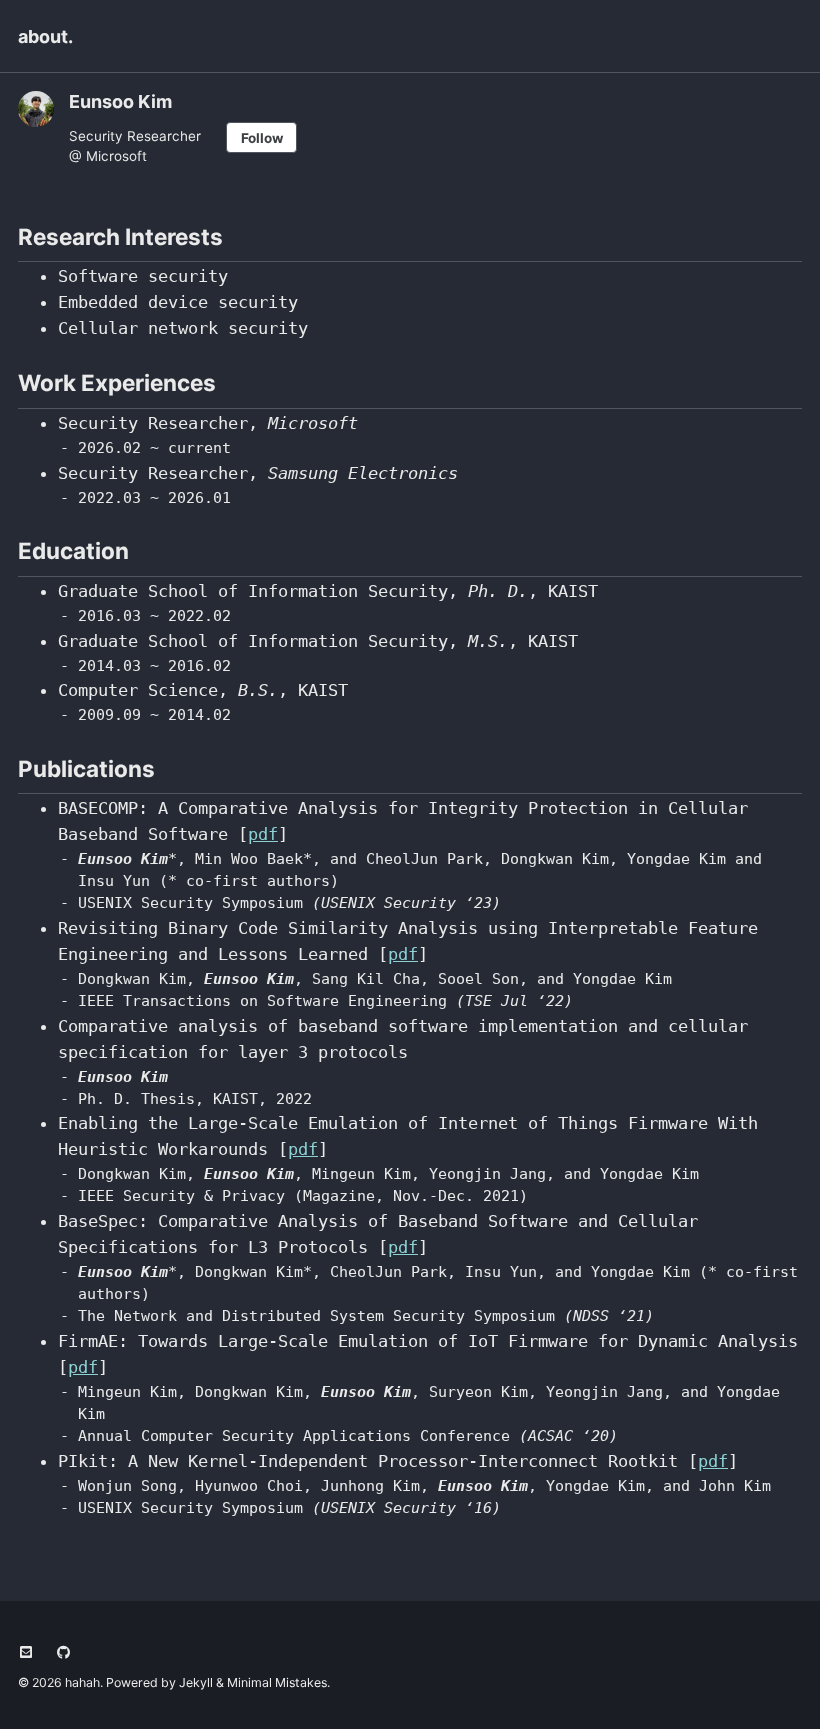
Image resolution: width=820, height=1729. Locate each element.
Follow (262, 138)
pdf (263, 834)
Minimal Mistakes (277, 1682)
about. (45, 36)
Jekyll (196, 1682)
